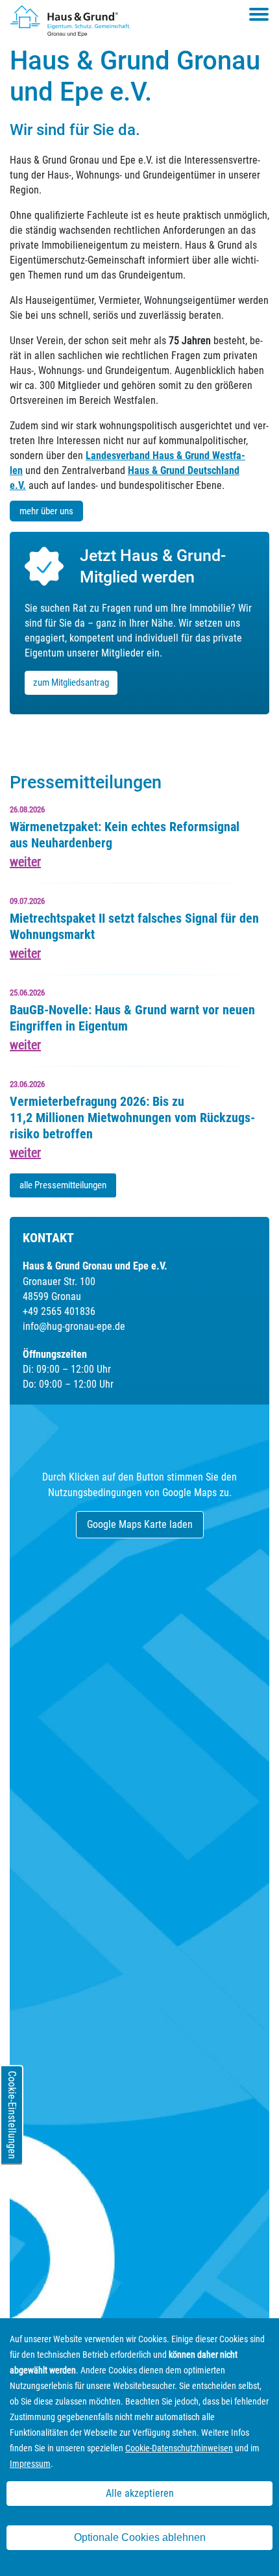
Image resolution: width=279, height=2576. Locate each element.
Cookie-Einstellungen (12, 2115)
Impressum (30, 2464)
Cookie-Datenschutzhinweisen (179, 2448)
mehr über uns (46, 511)
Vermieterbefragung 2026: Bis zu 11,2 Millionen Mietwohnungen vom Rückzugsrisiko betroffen (132, 1118)
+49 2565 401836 (59, 1311)
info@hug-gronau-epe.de (74, 1326)
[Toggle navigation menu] (259, 14)
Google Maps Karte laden (140, 1524)
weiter (25, 862)
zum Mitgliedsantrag (71, 682)
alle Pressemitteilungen (63, 1185)
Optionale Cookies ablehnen (140, 2537)
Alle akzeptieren (140, 2493)
